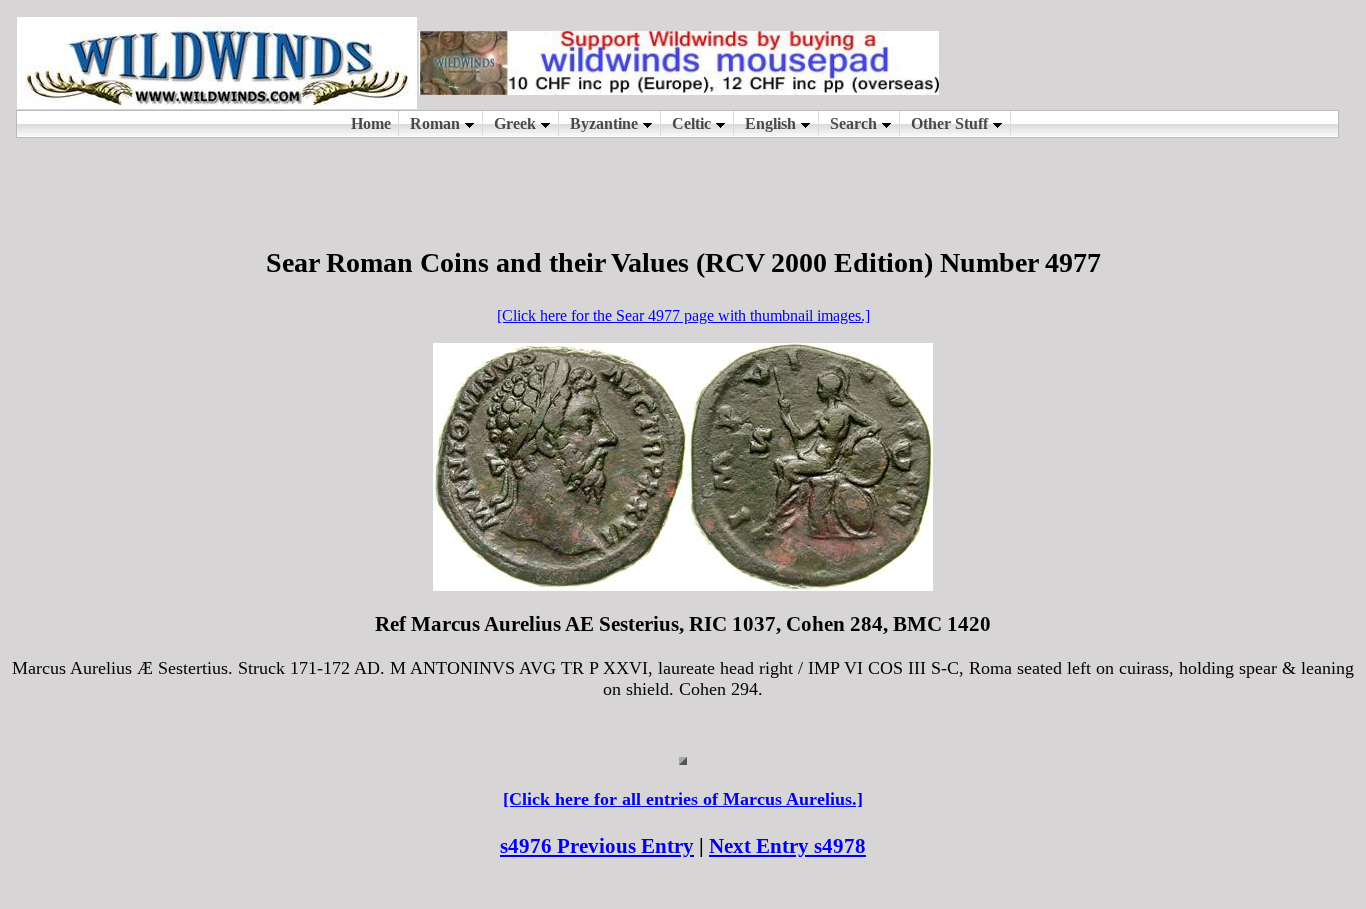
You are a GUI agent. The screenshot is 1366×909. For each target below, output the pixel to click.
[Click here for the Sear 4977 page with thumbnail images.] (683, 315)
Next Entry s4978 (787, 846)
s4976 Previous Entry (597, 846)
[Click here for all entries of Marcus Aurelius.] (683, 799)
